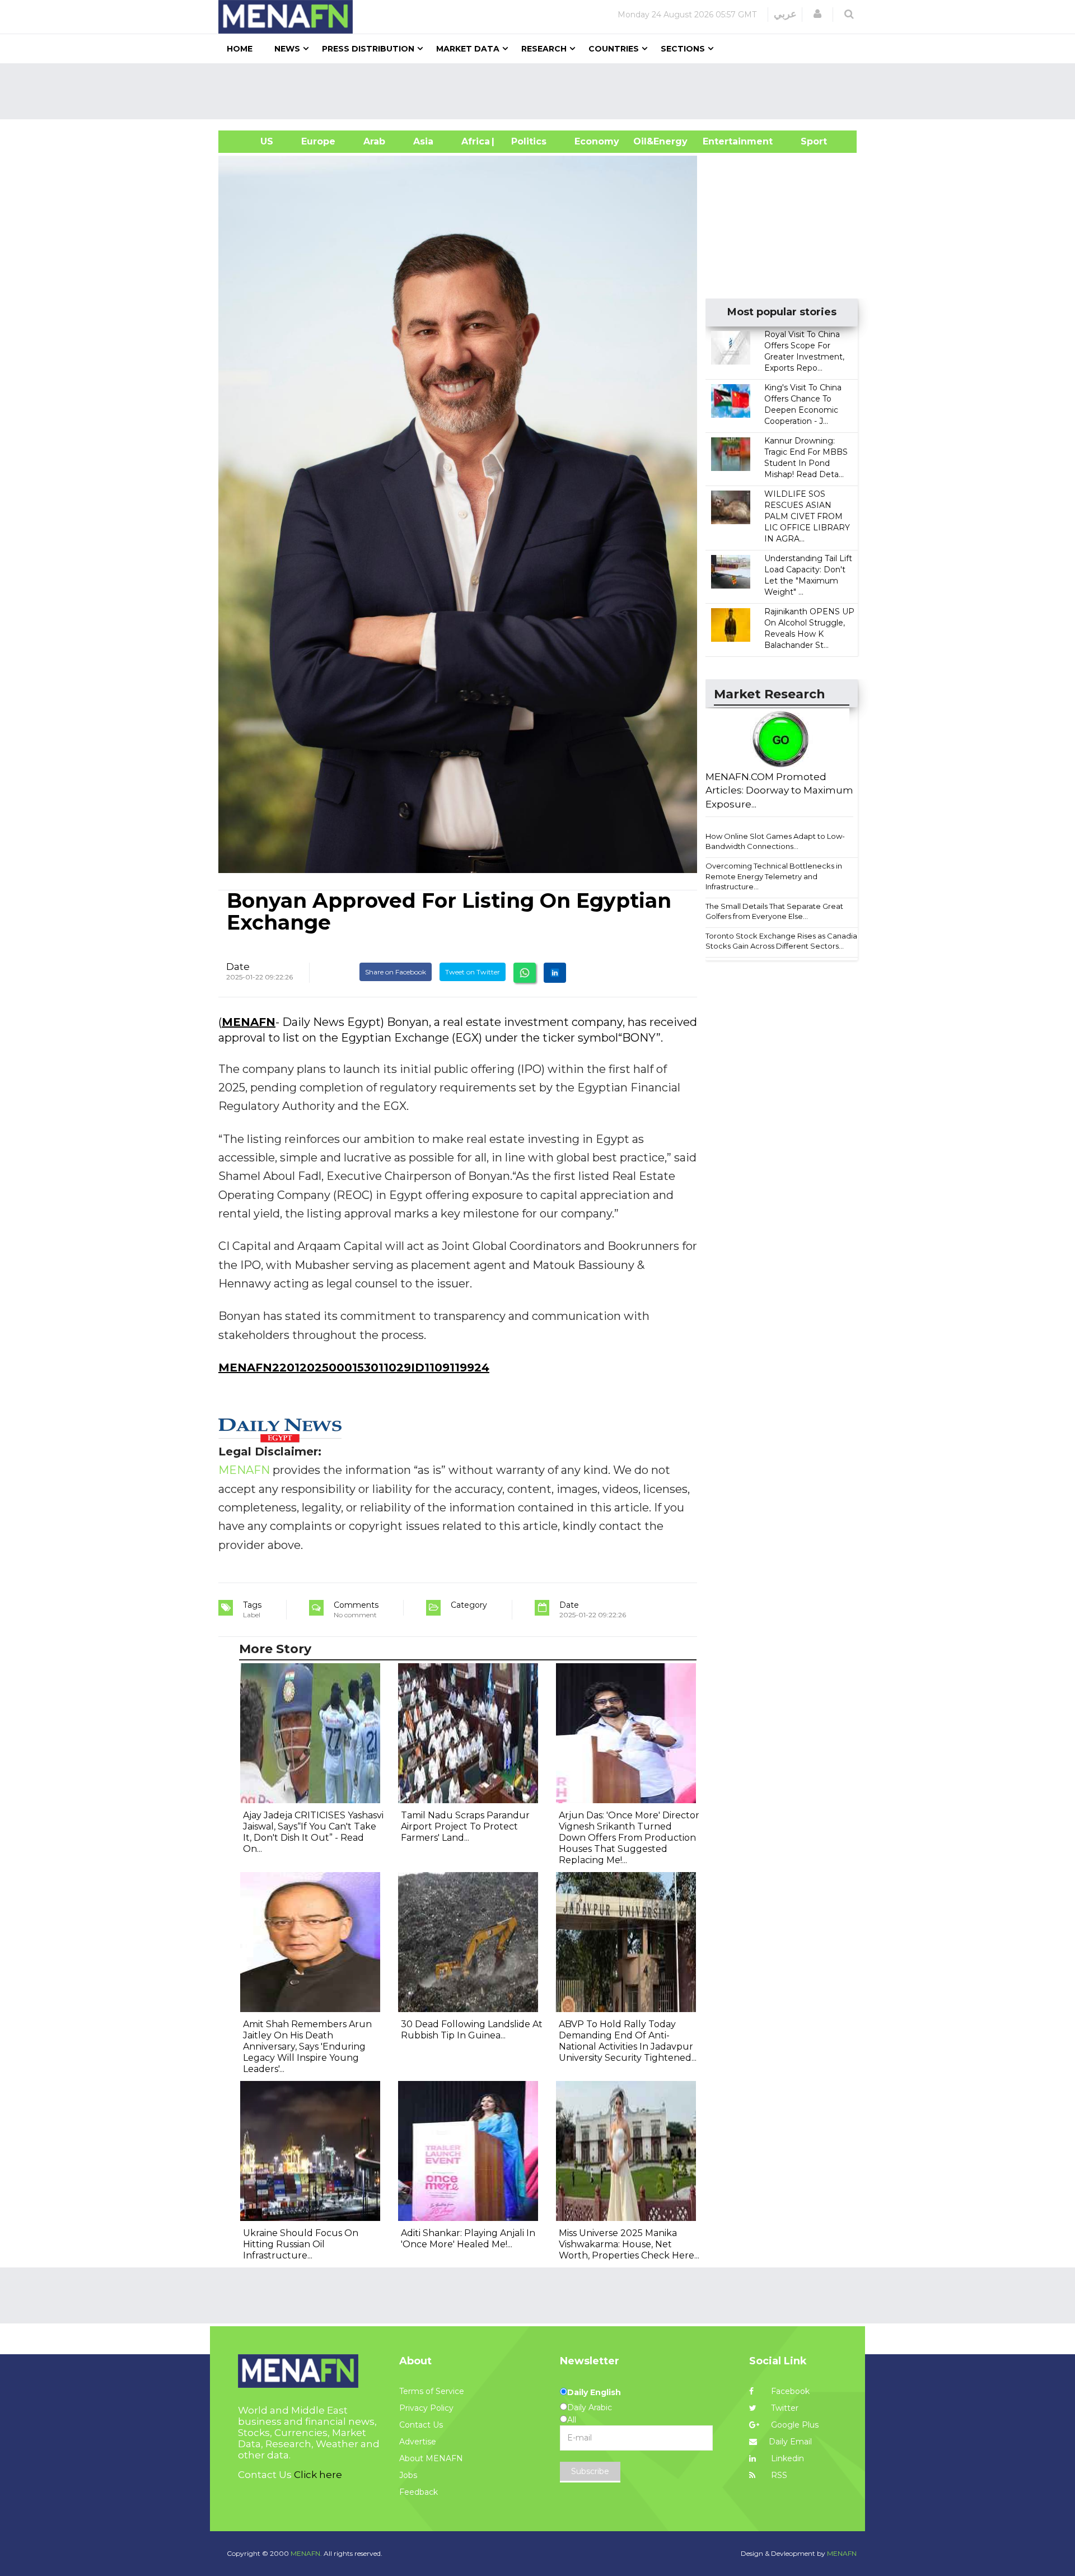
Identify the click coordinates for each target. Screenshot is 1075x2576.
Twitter (784, 2408)
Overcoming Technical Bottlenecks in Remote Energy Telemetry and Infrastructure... (774, 876)
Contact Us (421, 2425)
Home (240, 49)
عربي (785, 14)
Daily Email (790, 2442)
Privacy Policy (426, 2408)
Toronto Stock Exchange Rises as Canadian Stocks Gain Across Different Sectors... (784, 941)
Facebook (789, 2391)
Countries (614, 49)
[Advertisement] (542, 91)
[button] (817, 14)
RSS (778, 2475)
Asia (423, 141)
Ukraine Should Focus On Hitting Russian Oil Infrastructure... (301, 2244)
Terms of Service (432, 2391)
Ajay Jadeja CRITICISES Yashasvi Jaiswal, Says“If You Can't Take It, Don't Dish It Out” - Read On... (313, 1832)
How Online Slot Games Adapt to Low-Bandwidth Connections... (775, 841)
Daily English (594, 2392)
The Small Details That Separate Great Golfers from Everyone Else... (774, 911)
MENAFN (249, 1022)
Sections (683, 49)
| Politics (526, 141)
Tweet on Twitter (473, 972)
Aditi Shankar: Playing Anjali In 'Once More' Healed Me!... (468, 2239)
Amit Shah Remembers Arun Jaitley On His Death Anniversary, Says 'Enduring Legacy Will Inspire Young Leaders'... (307, 2047)
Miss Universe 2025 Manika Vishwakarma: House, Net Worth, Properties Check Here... (629, 2244)
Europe (318, 141)
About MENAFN (431, 2458)
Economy (597, 141)
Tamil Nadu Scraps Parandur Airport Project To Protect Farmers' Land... (465, 1826)
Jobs (408, 2475)
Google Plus (794, 2425)
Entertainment (721, 141)
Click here (318, 2475)
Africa (474, 141)
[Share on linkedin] (555, 973)
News (287, 49)
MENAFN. (306, 2553)
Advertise (418, 2442)
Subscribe (590, 2471)
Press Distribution (368, 49)
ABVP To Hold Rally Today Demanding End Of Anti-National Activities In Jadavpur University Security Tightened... (628, 2041)
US (253, 141)
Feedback (419, 2492)
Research (544, 49)
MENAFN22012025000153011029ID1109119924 (354, 1368)
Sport (807, 141)
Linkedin (786, 2458)
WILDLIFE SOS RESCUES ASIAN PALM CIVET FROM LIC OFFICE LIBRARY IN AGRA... (807, 516)
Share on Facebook (396, 972)
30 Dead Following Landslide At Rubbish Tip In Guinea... (472, 2030)
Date (238, 967)
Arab (374, 141)
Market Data (468, 49)
